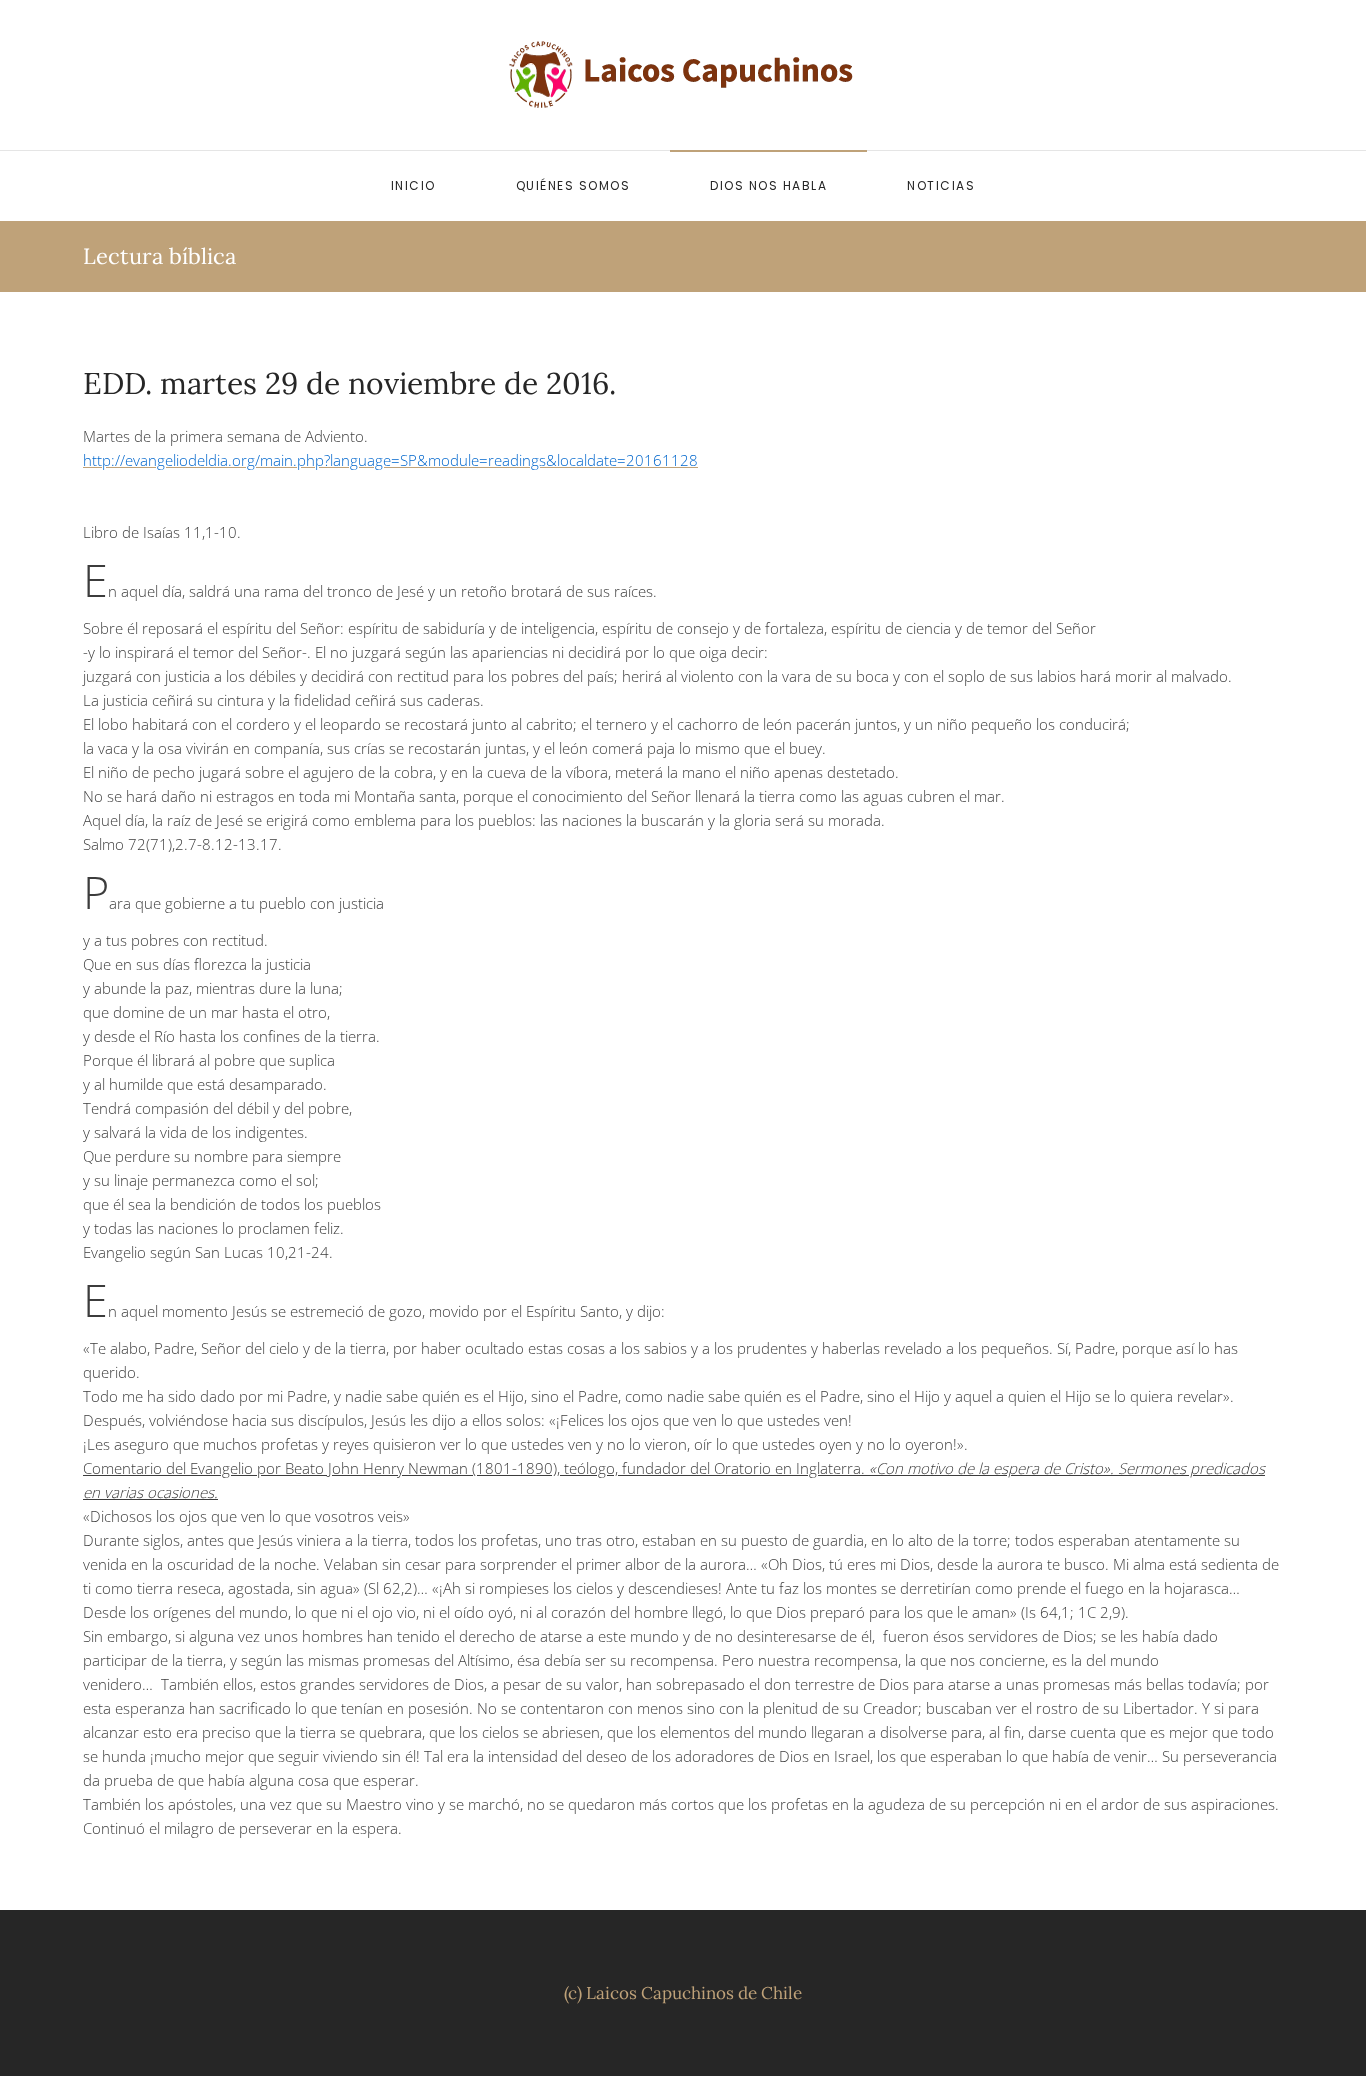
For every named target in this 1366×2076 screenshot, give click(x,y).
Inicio (413, 185)
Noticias (941, 185)
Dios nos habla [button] (768, 185)
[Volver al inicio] (683, 75)
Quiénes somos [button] (573, 185)
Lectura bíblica (159, 256)
